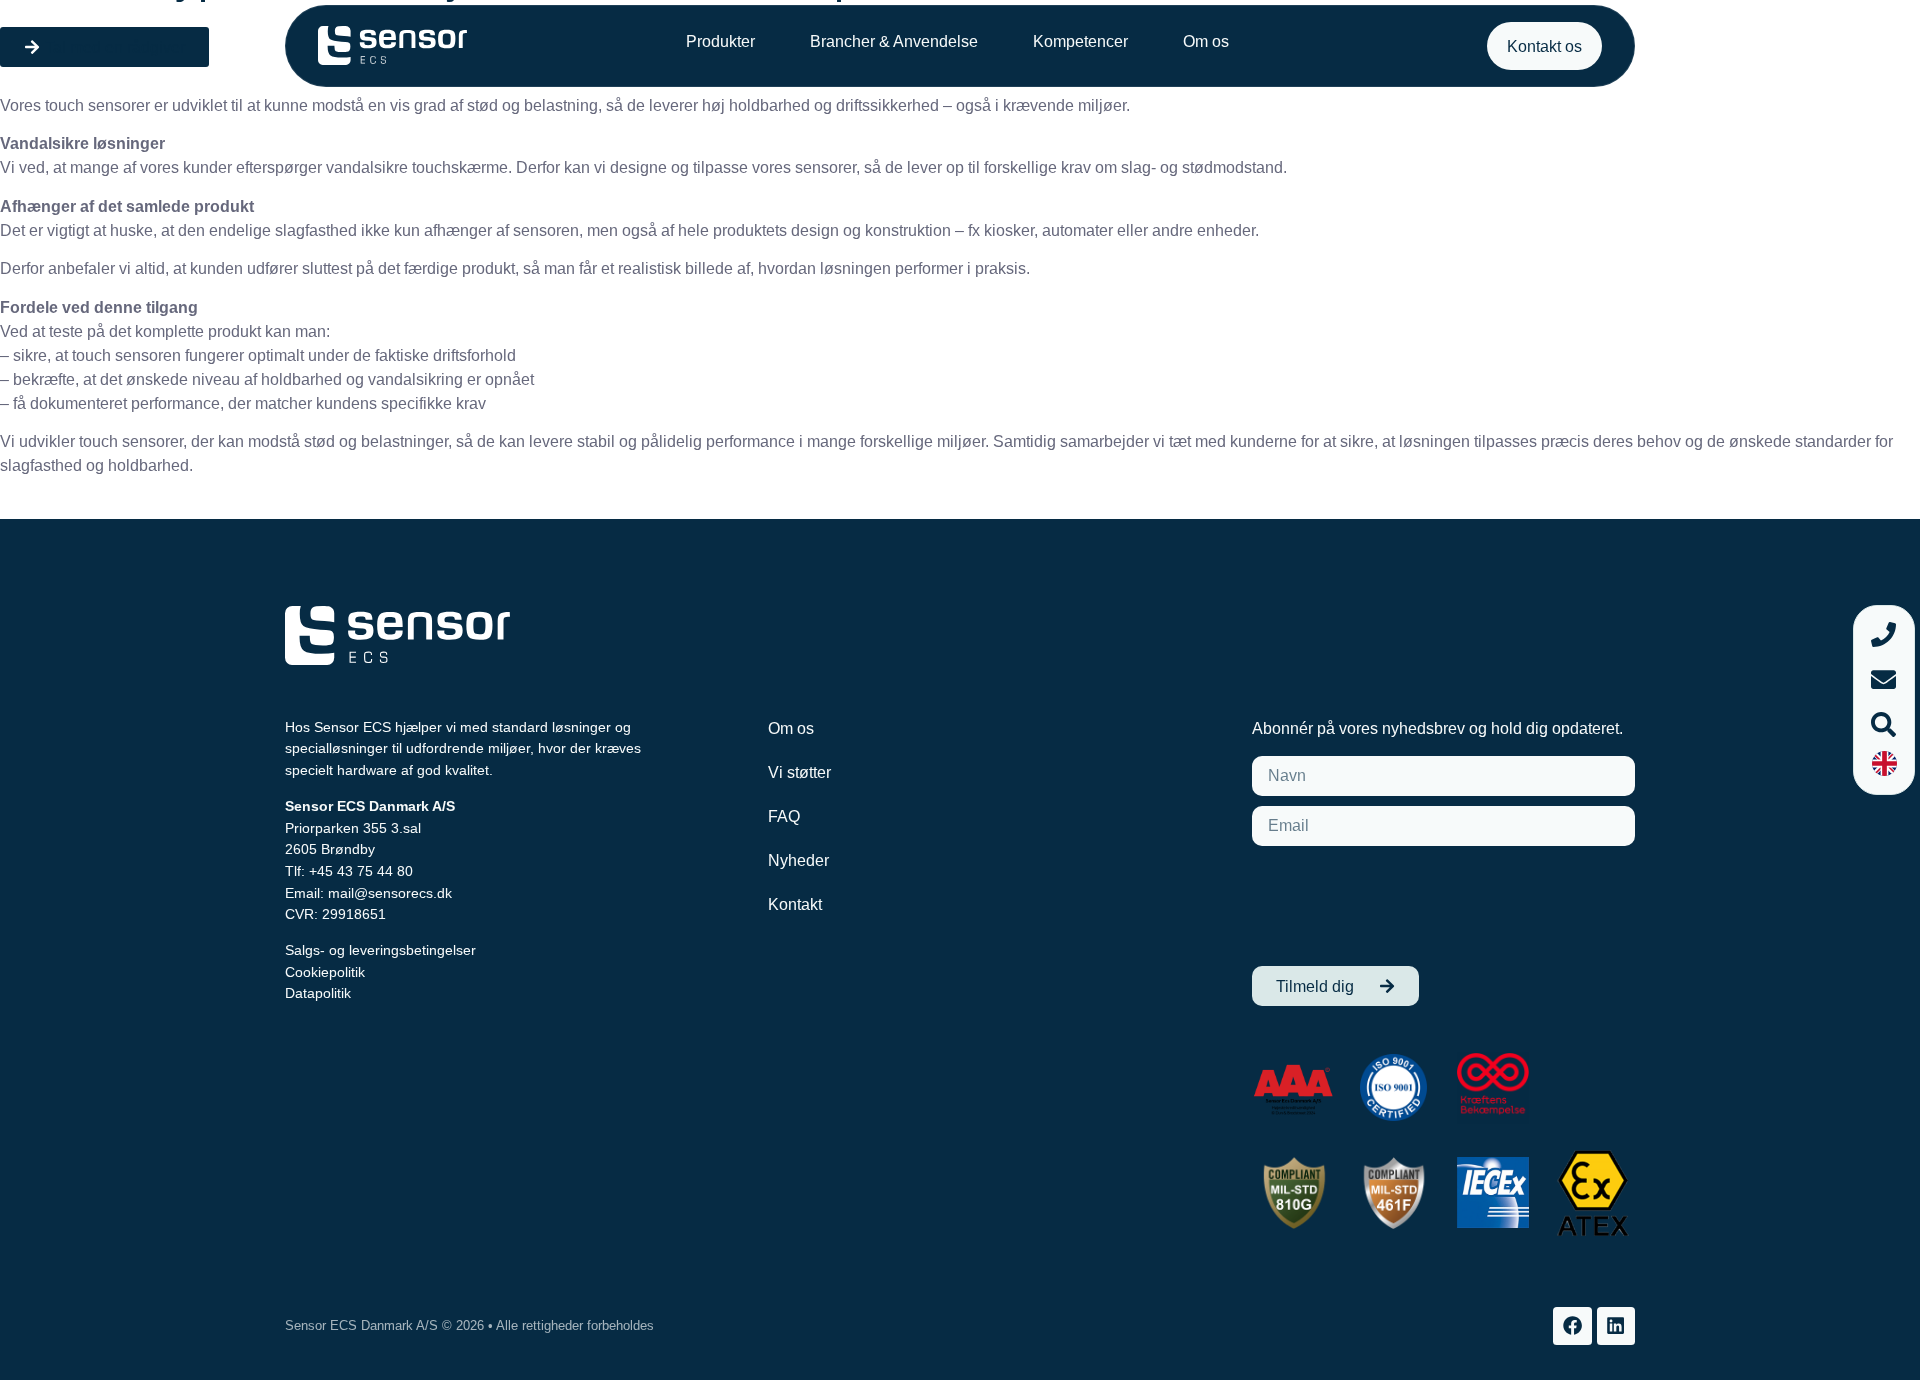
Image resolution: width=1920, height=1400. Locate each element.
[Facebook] (1572, 1326)
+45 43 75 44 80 (361, 871)
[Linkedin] (1616, 1326)
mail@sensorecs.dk (390, 893)
